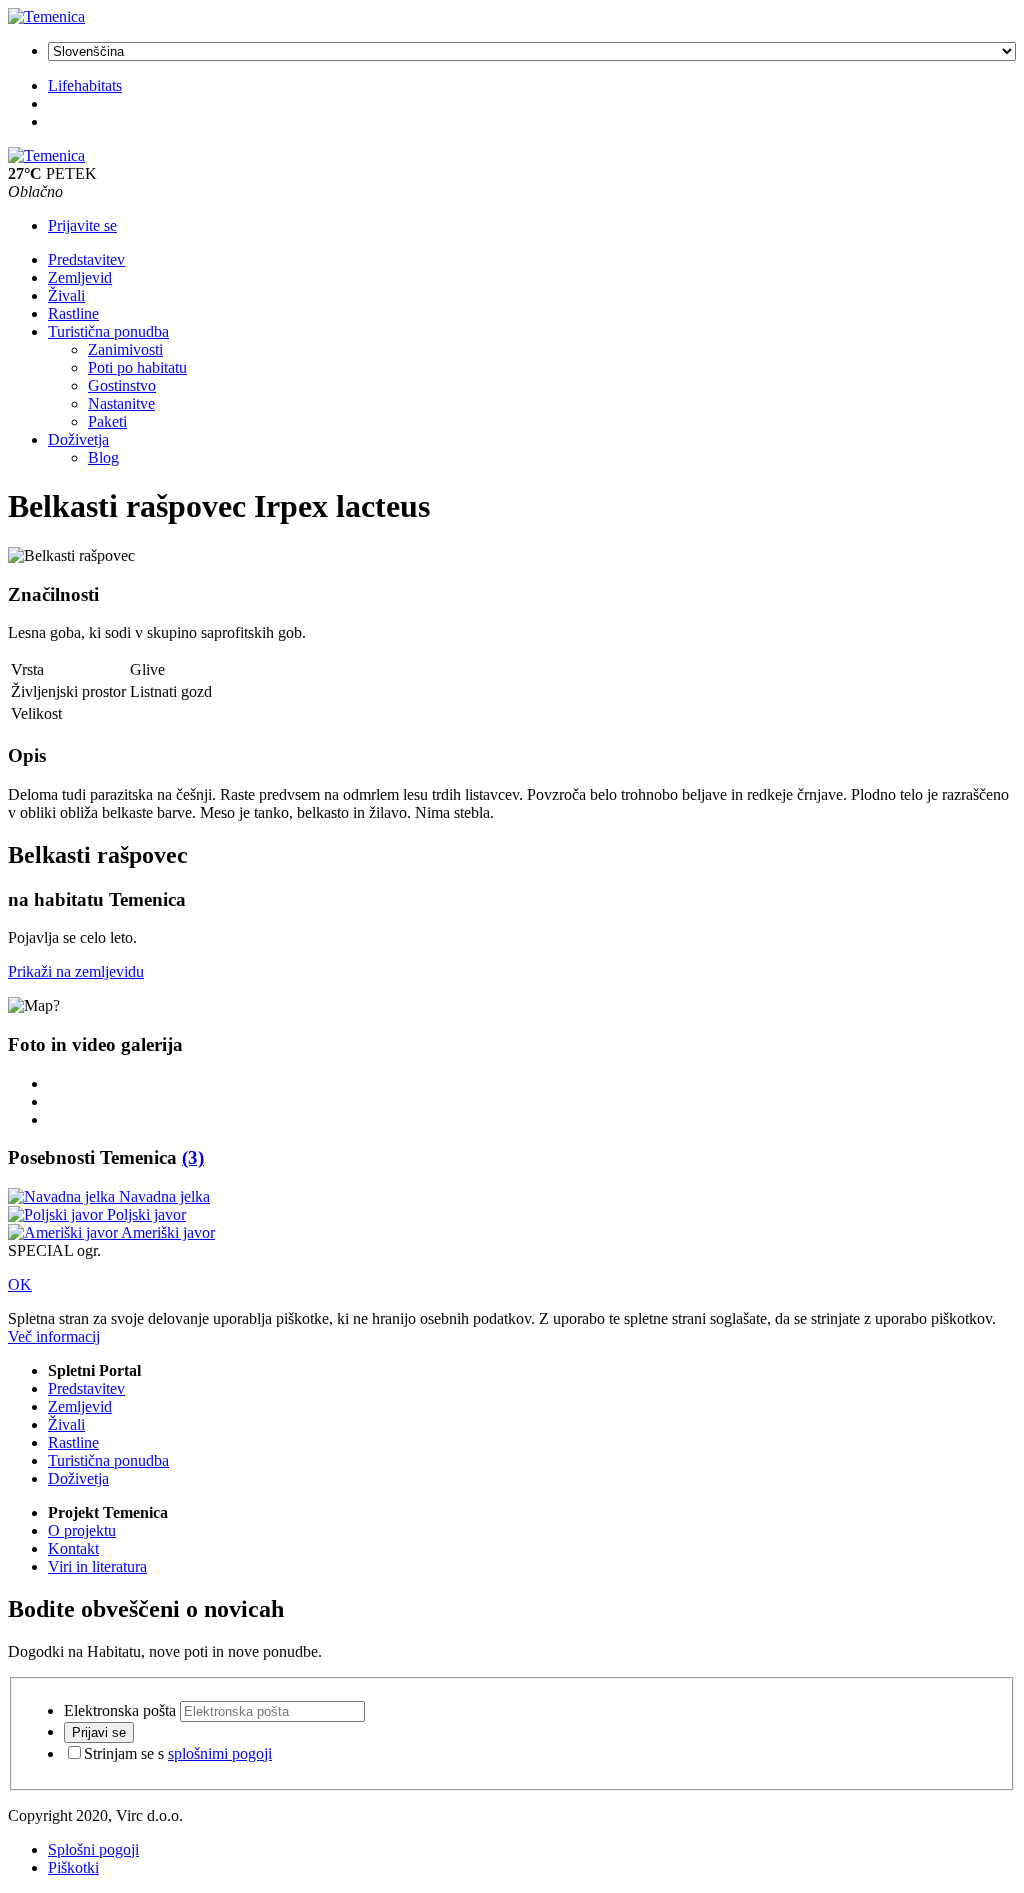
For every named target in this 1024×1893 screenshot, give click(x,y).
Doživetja (78, 439)
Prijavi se (99, 1732)
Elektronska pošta (120, 1710)
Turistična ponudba (108, 331)
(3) (193, 1157)
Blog (103, 457)
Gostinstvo (122, 385)
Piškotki (73, 1867)
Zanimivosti (125, 349)
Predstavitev (86, 259)
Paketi (107, 421)
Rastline (73, 313)
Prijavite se (82, 225)
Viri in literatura (97, 1566)
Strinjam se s (178, 1753)
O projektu (82, 1530)
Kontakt (73, 1548)
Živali (66, 295)
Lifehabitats (85, 85)
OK (20, 1284)
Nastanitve (121, 403)
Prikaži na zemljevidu (76, 971)
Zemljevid (80, 277)
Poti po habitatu (137, 367)
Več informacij (54, 1336)
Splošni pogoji (93, 1849)
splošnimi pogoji (220, 1753)
